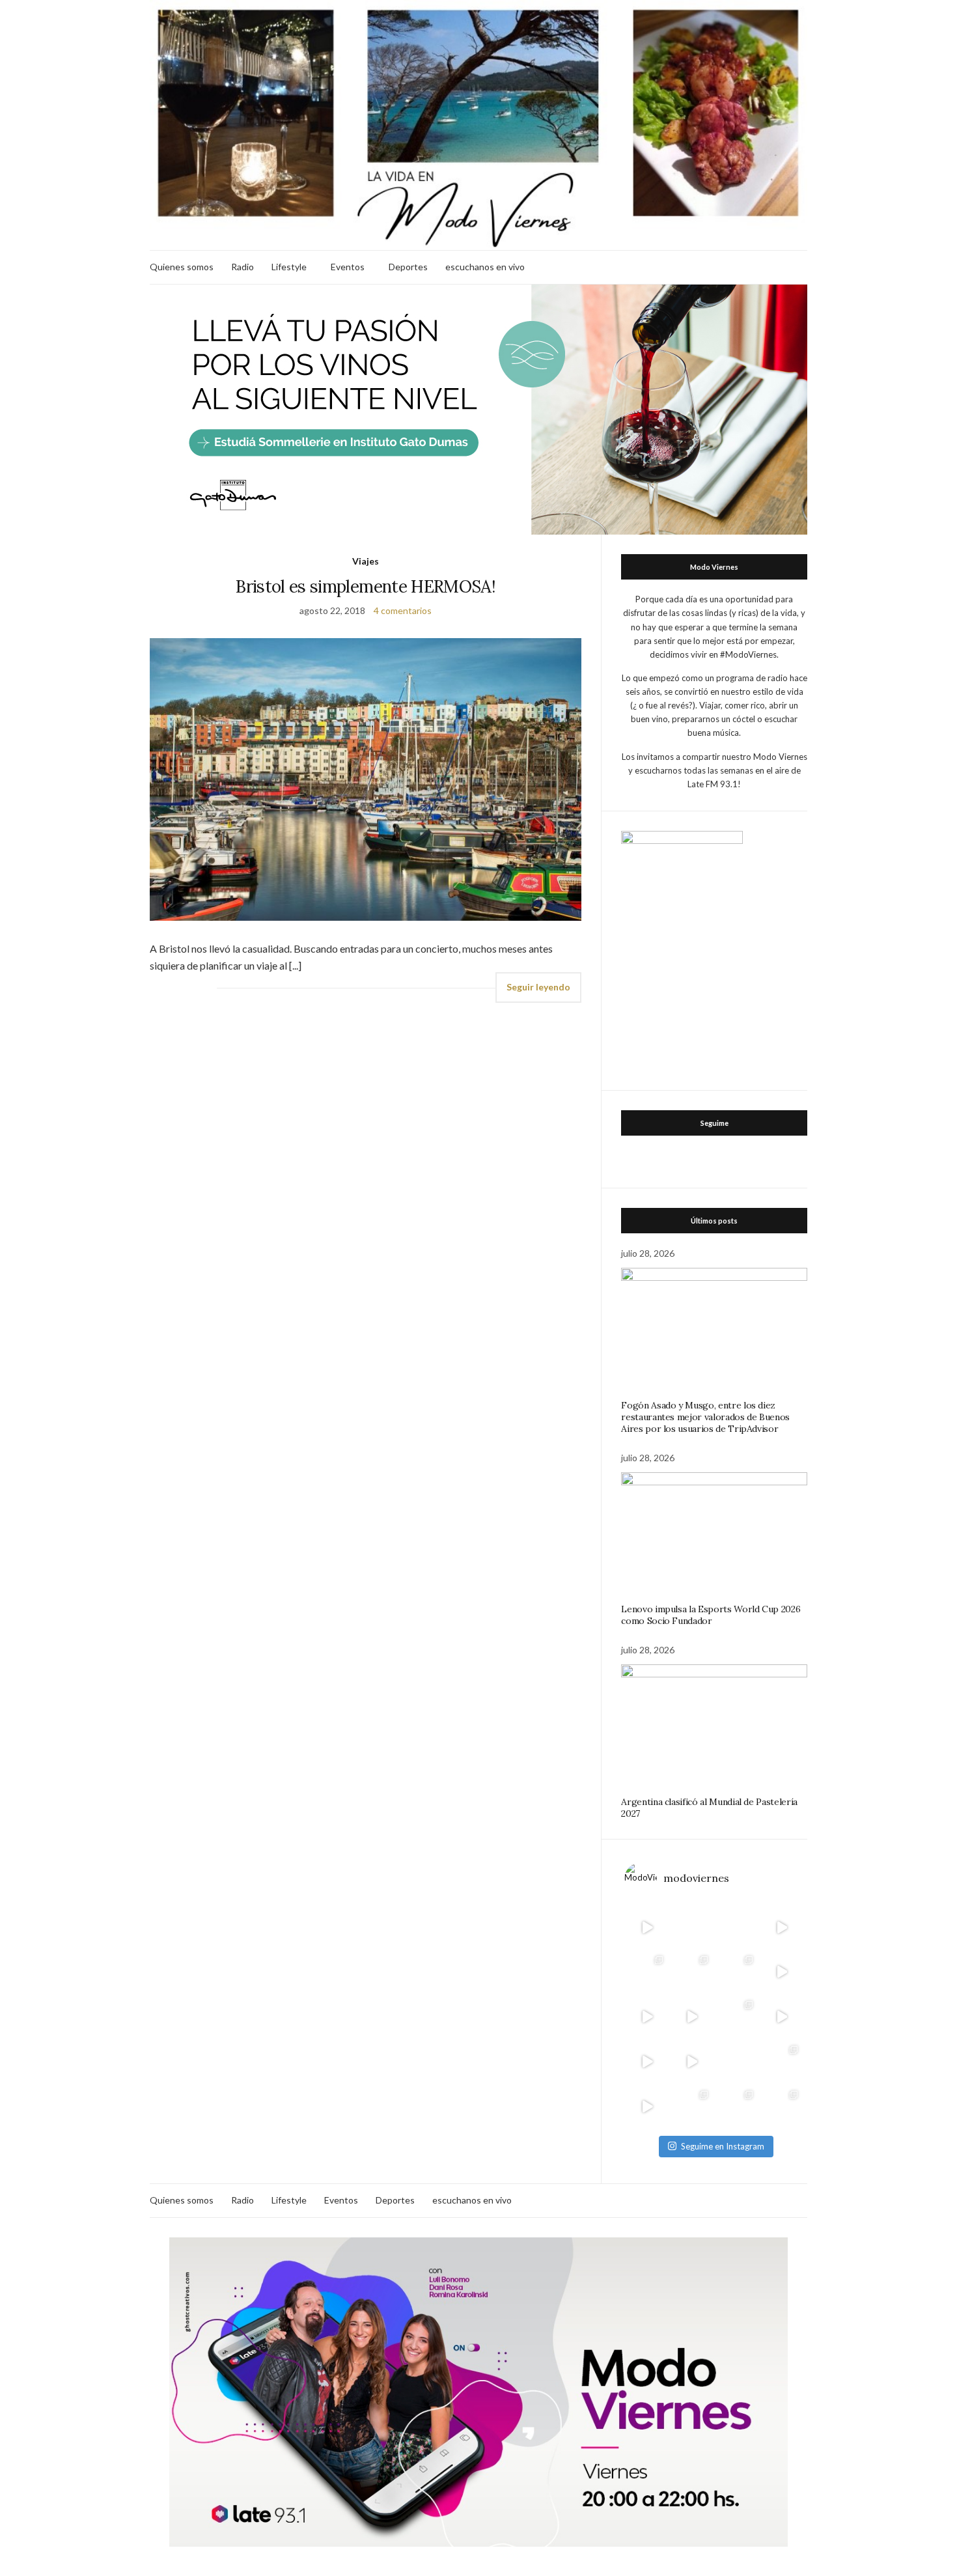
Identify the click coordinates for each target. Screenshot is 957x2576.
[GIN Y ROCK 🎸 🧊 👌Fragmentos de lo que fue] (647, 1972)
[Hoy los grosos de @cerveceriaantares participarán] (782, 2062)
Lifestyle (289, 267)
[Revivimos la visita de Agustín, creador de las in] (647, 2107)
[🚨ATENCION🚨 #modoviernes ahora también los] (647, 2062)
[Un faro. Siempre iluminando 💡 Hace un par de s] (737, 1972)
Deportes (408, 267)
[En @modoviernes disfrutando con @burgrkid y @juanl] (692, 2062)
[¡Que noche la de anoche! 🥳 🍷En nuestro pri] (692, 1972)
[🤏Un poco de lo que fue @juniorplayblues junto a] (737, 2017)
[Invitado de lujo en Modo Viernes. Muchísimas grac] (737, 2062)
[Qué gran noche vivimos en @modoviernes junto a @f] (692, 2107)
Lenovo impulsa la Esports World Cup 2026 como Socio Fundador (711, 1615)
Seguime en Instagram (723, 2146)
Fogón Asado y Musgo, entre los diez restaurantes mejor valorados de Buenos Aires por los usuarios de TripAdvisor (705, 1417)
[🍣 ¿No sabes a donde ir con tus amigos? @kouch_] (782, 2017)
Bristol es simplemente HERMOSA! (366, 586)
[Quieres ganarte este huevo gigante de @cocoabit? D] (692, 1927)
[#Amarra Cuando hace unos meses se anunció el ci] (737, 2107)
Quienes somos (182, 267)
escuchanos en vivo (485, 267)
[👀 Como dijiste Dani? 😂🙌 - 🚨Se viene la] (692, 2017)
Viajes (366, 561)
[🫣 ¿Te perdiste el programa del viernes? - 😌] (647, 2017)
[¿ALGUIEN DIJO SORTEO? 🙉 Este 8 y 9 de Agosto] (737, 1927)
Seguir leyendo (538, 987)
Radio (243, 267)
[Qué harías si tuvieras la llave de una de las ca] (647, 1927)
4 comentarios (403, 610)
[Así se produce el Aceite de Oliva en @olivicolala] (782, 2107)
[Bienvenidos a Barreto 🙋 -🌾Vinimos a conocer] (782, 1972)
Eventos (348, 267)
